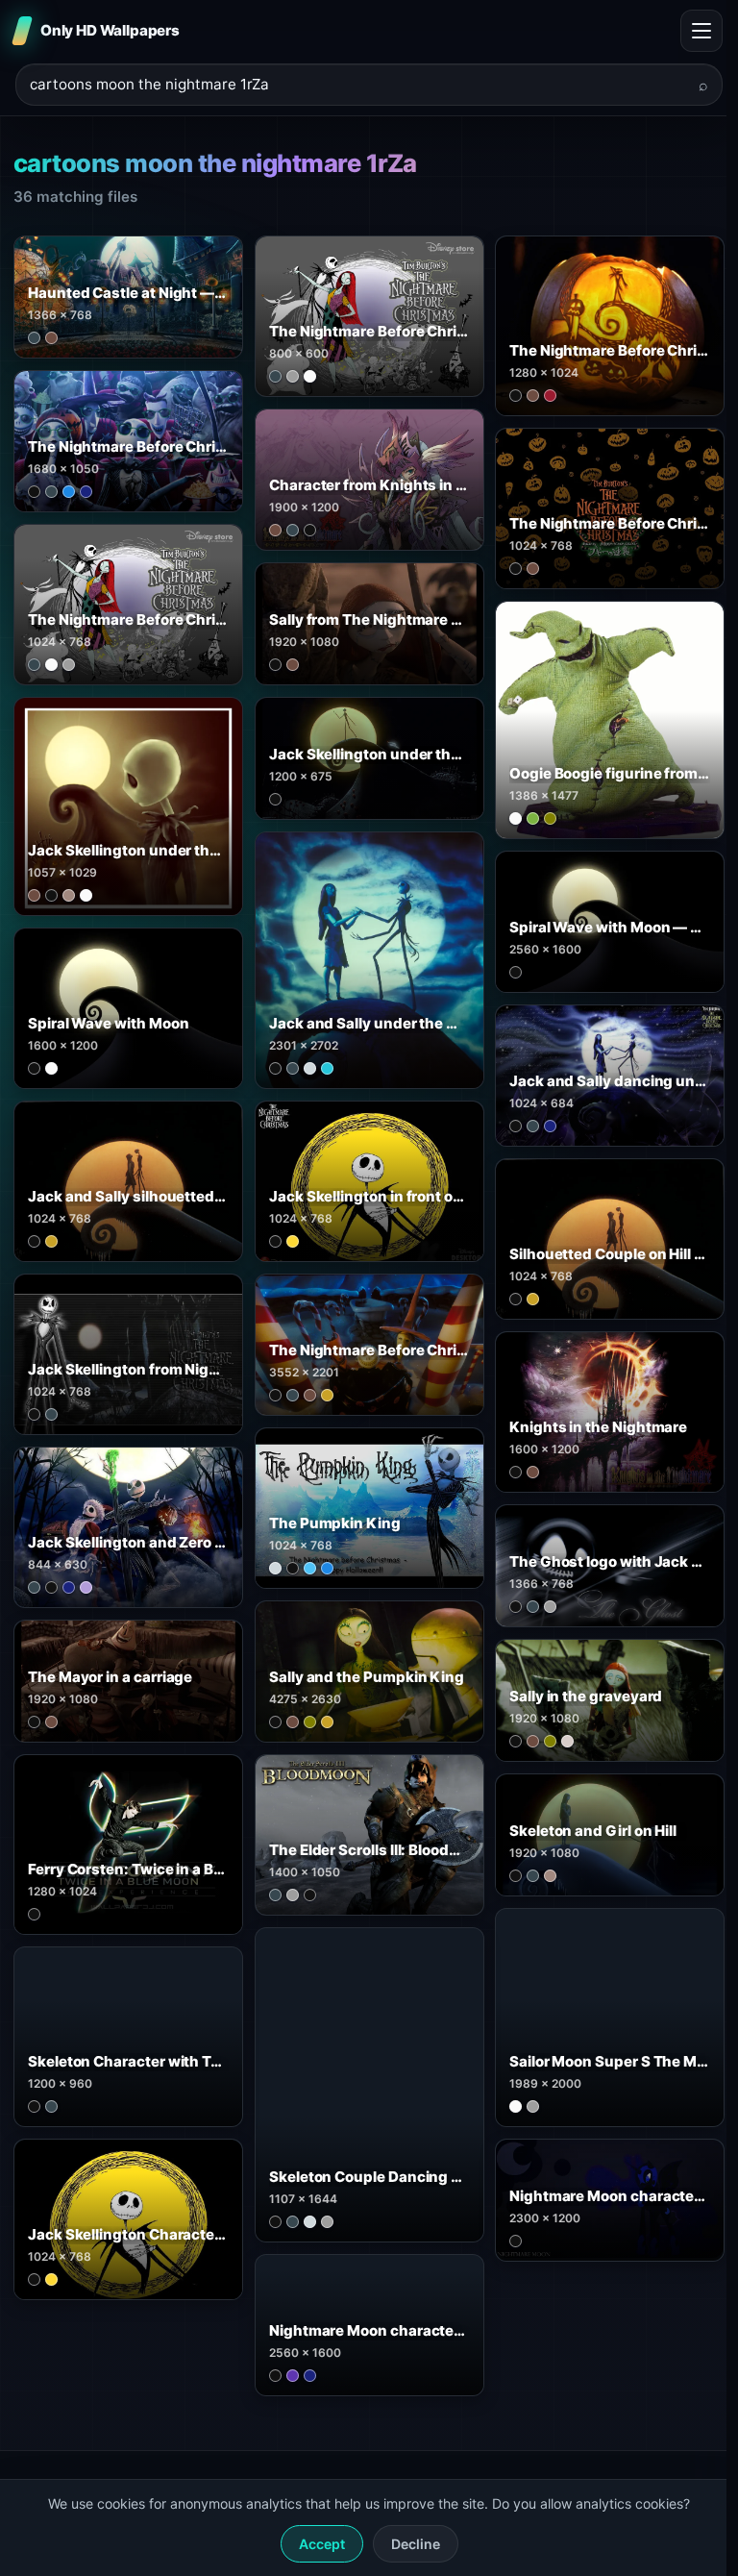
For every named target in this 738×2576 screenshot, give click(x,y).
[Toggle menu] (701, 31)
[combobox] (357, 85)
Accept (322, 2544)
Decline (416, 2544)
